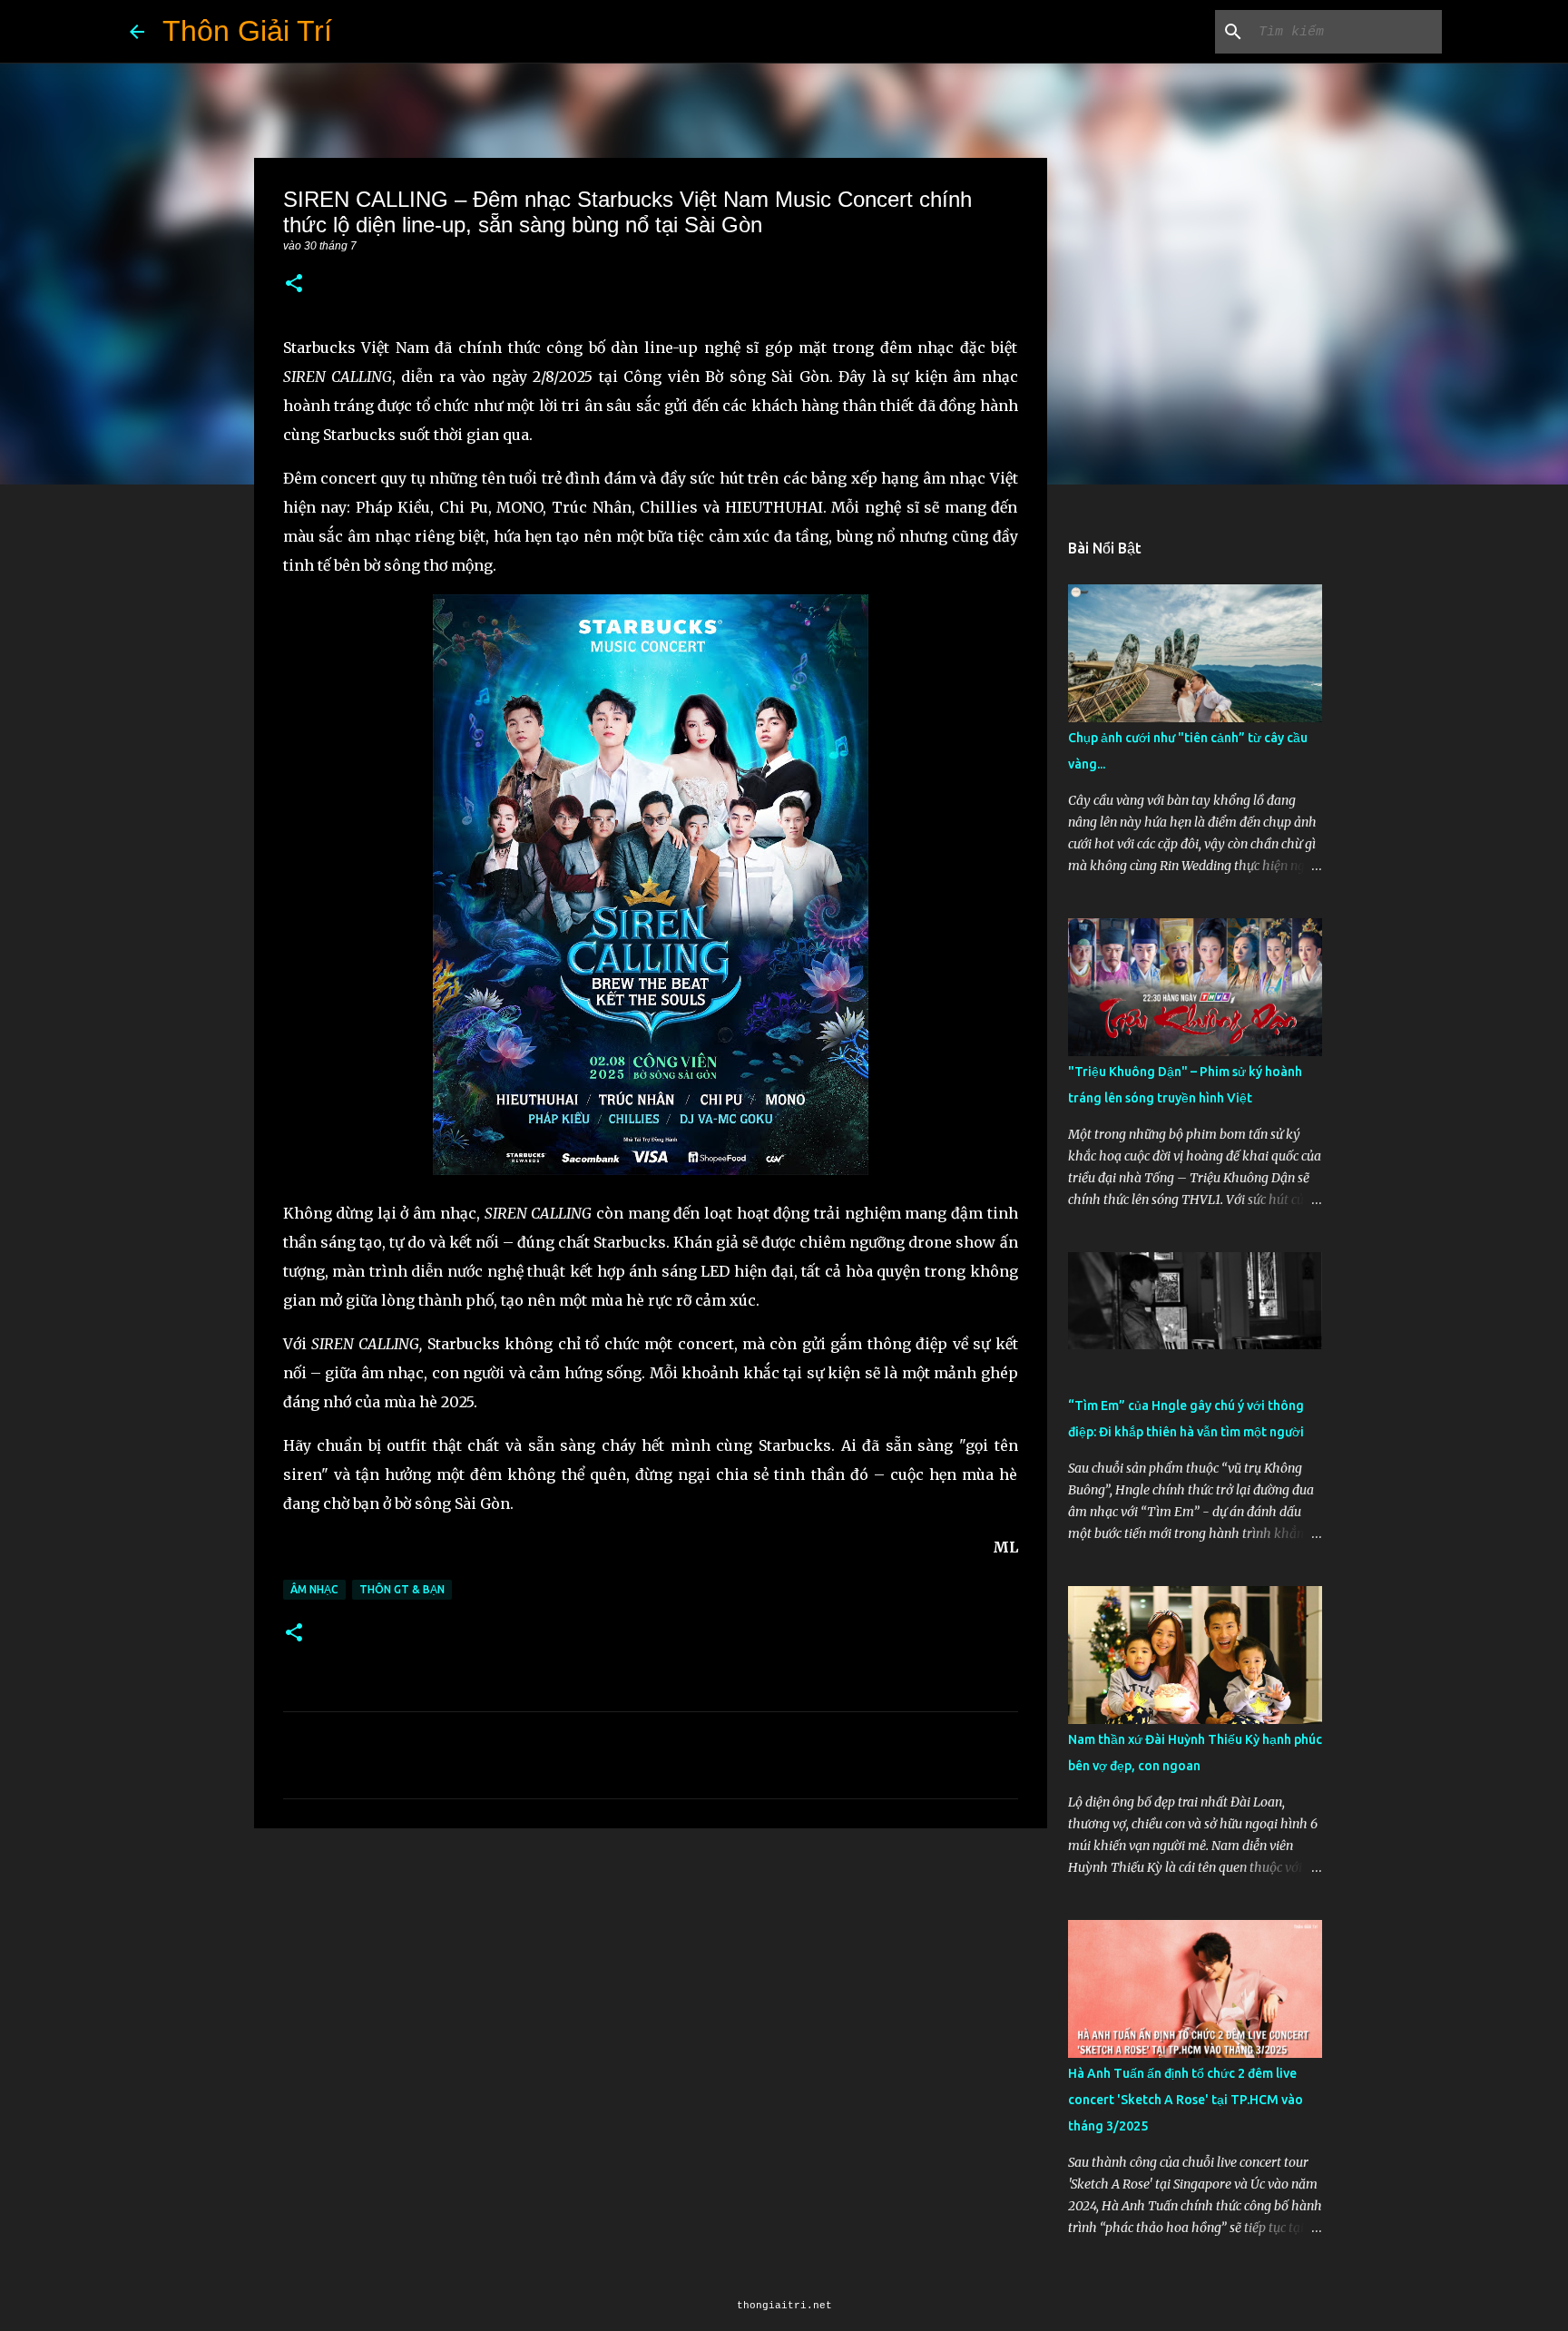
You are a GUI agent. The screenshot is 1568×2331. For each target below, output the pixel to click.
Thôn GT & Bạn (402, 1589)
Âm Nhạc (314, 1589)
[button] (294, 284)
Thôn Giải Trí (247, 31)
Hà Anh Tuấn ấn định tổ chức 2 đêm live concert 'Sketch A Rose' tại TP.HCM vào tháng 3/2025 (1186, 2100)
